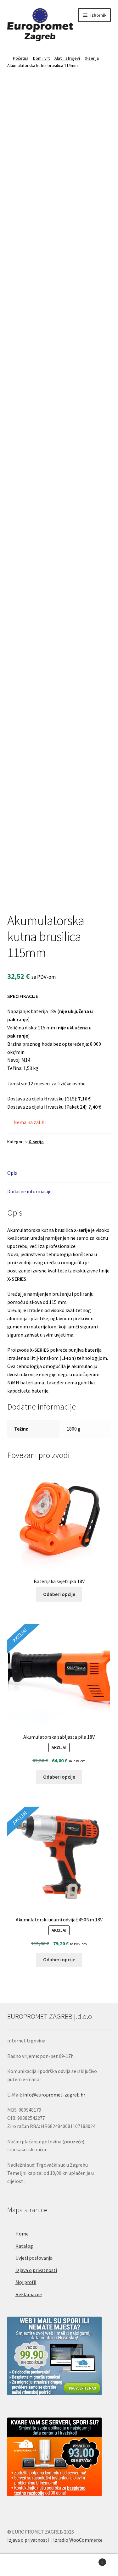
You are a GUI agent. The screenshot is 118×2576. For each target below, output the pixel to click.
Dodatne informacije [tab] (29, 1191)
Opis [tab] (12, 1173)
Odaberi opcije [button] (59, 1594)
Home (22, 2234)
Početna (21, 58)
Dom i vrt (41, 58)
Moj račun (20, 2565)
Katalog (24, 2246)
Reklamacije (29, 2294)
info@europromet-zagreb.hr (54, 2095)
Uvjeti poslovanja (34, 2258)
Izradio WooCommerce (78, 2540)
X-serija (92, 58)
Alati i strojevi (67, 58)
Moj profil (26, 2282)
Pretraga (59, 2565)
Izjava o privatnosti (36, 2270)
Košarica (91, 2560)
